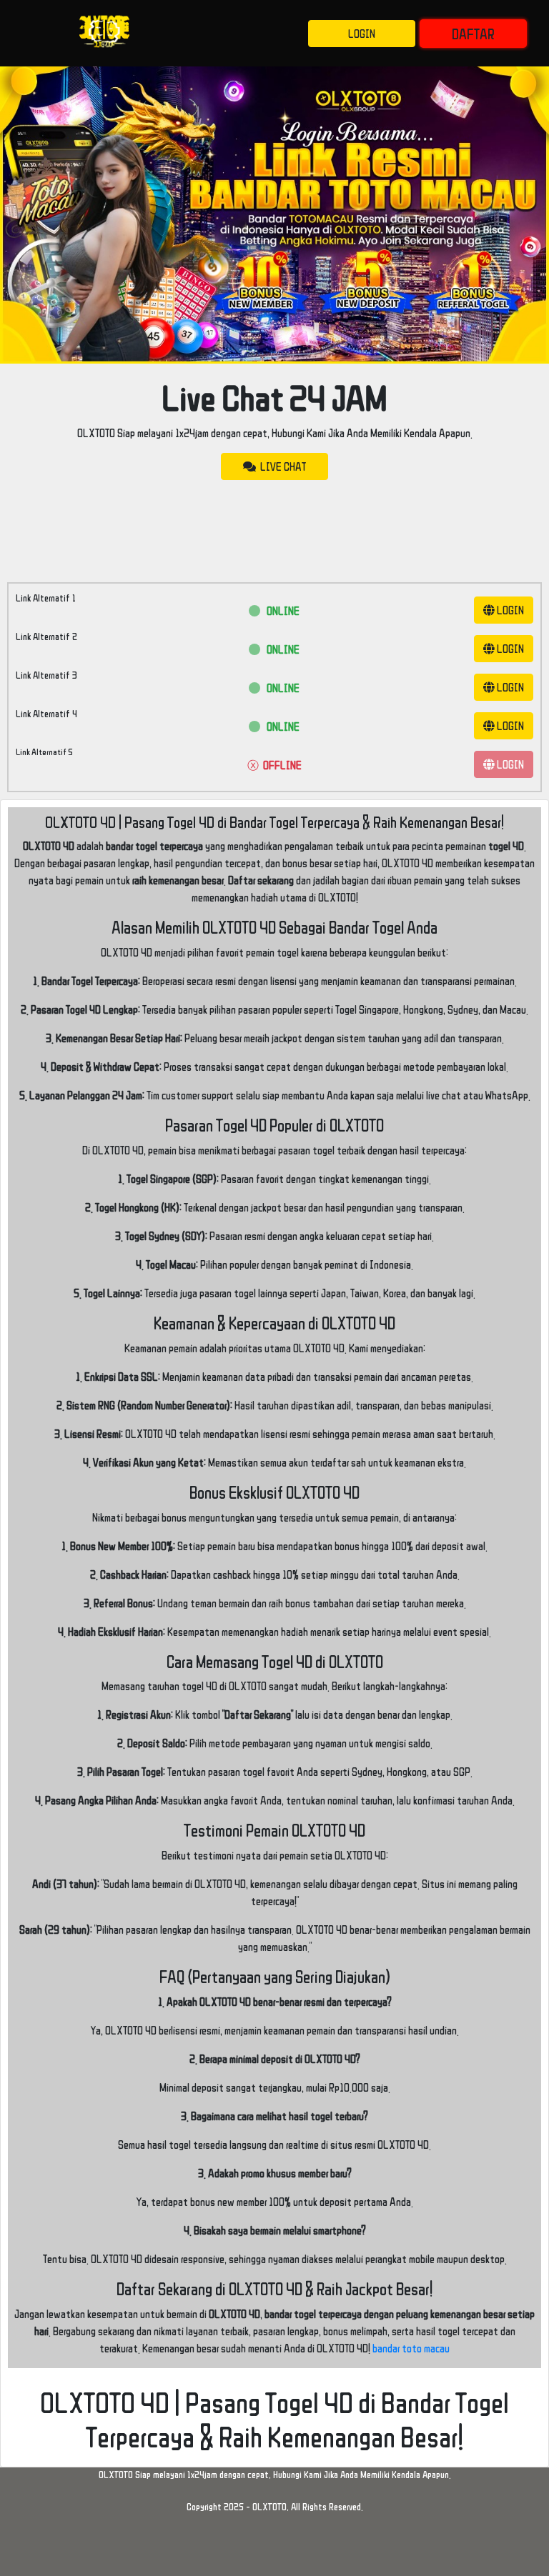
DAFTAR (473, 34)
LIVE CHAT (281, 466)
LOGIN (362, 34)
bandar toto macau (411, 2348)
